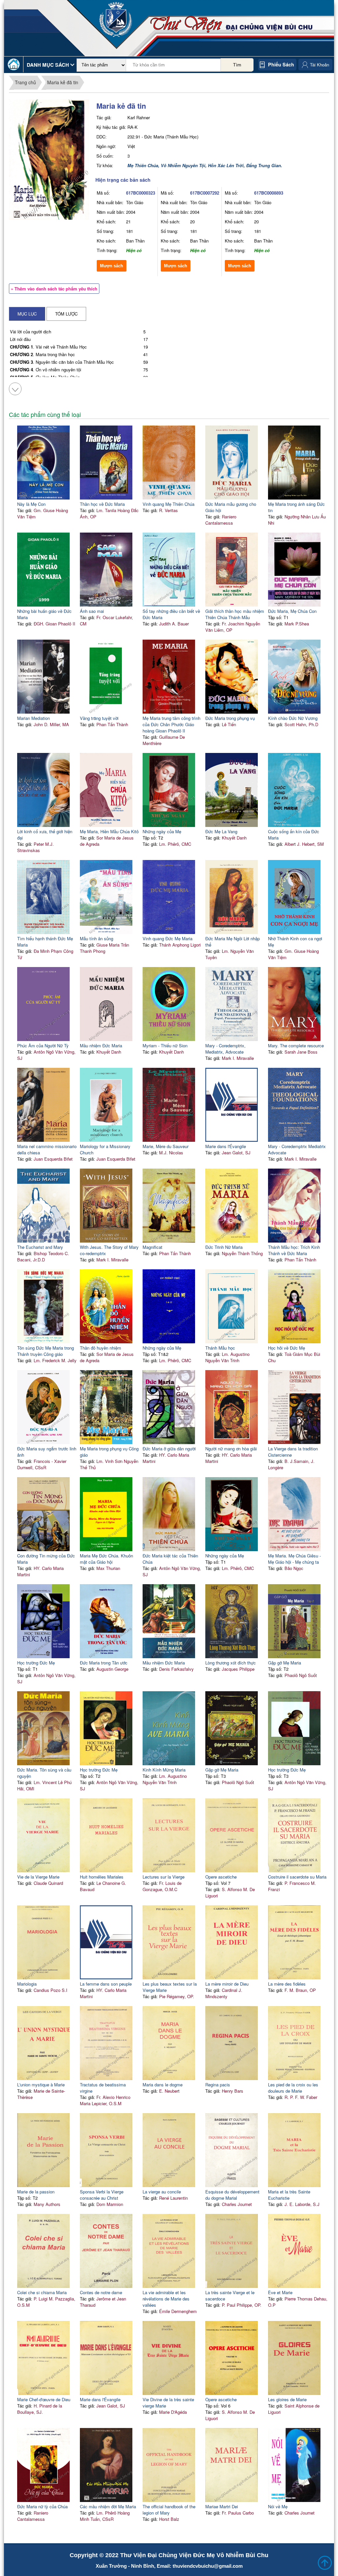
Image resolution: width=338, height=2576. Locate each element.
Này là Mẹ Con (31, 504)
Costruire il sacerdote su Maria (297, 1877)
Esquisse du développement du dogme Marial (232, 2195)
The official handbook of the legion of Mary (169, 2510)
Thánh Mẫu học (220, 1348)
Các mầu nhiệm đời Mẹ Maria (108, 2506)
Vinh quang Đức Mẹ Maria (168, 938)
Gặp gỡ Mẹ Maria (285, 1663)
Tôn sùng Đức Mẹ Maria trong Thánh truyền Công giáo (46, 1351)
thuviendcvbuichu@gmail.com (208, 2566)
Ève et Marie (280, 2292)
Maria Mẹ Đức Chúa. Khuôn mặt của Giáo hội (106, 1559)
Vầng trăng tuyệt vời (99, 718)
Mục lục (27, 314)
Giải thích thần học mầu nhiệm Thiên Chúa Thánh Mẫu (235, 614)
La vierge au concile (162, 2192)
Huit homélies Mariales (102, 1877)
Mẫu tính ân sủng (97, 938)
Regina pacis (218, 2085)
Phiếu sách (281, 64)
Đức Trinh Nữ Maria (224, 1247)
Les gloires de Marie (287, 2399)
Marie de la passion (36, 2192)
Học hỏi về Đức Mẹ (287, 1348)
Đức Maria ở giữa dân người (169, 1449)
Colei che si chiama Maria (42, 2292)
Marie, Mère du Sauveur (166, 1146)
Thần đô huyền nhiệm (101, 1348)
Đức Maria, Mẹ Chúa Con (292, 611)
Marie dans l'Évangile (226, 1146)
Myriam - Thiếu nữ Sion (165, 1045)
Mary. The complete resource (296, 1045)
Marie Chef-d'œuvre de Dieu (44, 2399)
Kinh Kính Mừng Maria (164, 1770)
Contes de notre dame (101, 2292)
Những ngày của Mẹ (162, 831)
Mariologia (27, 1984)
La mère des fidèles (287, 1984)
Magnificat (152, 1247)
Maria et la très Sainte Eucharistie (289, 2195)
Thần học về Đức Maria (102, 504)
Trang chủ (25, 82)
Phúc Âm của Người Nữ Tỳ (43, 1045)
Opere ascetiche (221, 1877)
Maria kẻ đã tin (63, 82)
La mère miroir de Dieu (227, 1984)
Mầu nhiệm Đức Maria (101, 1045)
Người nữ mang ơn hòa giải (231, 1449)
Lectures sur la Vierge (164, 1877)
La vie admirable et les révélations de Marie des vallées (166, 2299)
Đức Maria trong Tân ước (104, 1663)
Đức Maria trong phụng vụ (230, 718)
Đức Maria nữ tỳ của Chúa (42, 2506)
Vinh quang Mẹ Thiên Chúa (169, 504)
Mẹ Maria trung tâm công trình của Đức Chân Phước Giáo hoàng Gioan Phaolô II (171, 724)
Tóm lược (66, 314)
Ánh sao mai (92, 611)
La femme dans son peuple (106, 1984)
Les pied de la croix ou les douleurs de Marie (293, 2088)
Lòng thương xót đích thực (231, 1663)
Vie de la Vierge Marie (38, 1877)
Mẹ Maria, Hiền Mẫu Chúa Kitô (109, 831)
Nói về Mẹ (278, 2506)
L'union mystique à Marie (41, 2085)
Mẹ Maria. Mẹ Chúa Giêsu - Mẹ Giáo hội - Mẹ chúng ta (294, 1559)
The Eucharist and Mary (40, 1247)
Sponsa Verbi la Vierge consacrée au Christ (102, 2195)
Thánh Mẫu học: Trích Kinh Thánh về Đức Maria (294, 1250)
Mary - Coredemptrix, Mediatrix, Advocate (225, 1049)
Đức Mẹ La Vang (221, 831)
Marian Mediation (34, 718)
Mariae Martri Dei (222, 2506)
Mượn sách (112, 266)
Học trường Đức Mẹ (36, 1663)
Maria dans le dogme (163, 2085)
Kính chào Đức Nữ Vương (293, 718)
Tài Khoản (320, 65)
